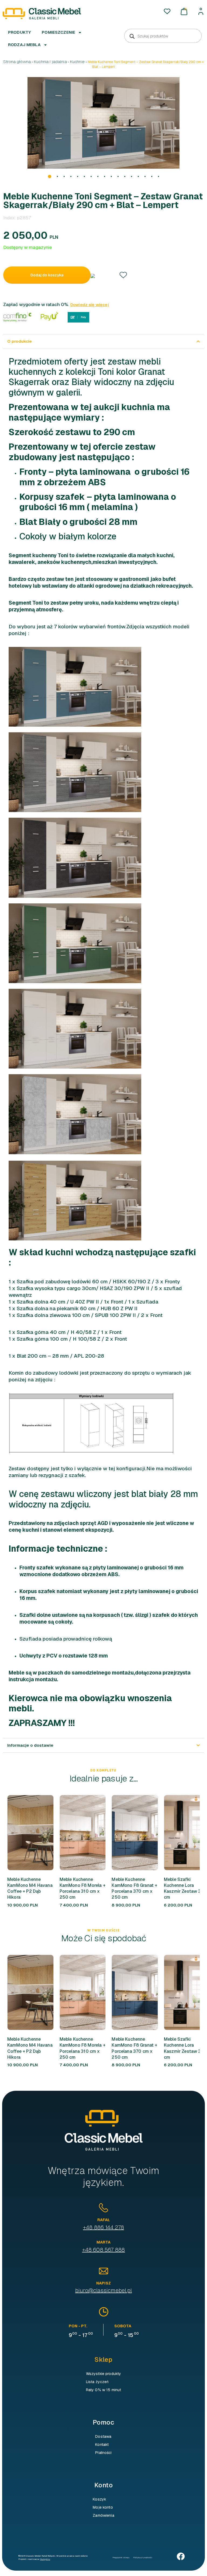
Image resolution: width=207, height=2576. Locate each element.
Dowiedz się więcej (90, 305)
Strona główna (17, 62)
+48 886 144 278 (103, 2227)
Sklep (103, 2360)
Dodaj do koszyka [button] (21, 1833)
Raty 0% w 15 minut (104, 2390)
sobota (123, 2326)
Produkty (20, 32)
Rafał (104, 2220)
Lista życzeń (97, 2382)
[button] (50, 176)
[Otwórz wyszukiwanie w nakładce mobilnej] (163, 36)
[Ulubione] (167, 11)
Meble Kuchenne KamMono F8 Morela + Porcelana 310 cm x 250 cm (82, 1888)
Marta (104, 2242)
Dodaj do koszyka (47, 275)
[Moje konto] (201, 11)
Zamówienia (103, 2515)
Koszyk (99, 2499)
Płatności (103, 2453)
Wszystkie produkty (104, 2374)
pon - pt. (78, 2326)
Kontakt (102, 2445)
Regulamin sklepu (121, 2557)
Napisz (103, 2283)
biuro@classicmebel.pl (103, 2290)
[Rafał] (103, 2208)
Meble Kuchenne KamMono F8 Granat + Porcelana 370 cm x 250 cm (134, 1888)
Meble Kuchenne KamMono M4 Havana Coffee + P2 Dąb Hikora (30, 1888)
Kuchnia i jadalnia (50, 62)
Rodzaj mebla (24, 45)
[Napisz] (103, 2271)
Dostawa (103, 2436)
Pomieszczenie (58, 32)
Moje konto (103, 2507)
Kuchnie (77, 62)
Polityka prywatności (143, 2557)
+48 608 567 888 (104, 2250)
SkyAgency (45, 2559)
